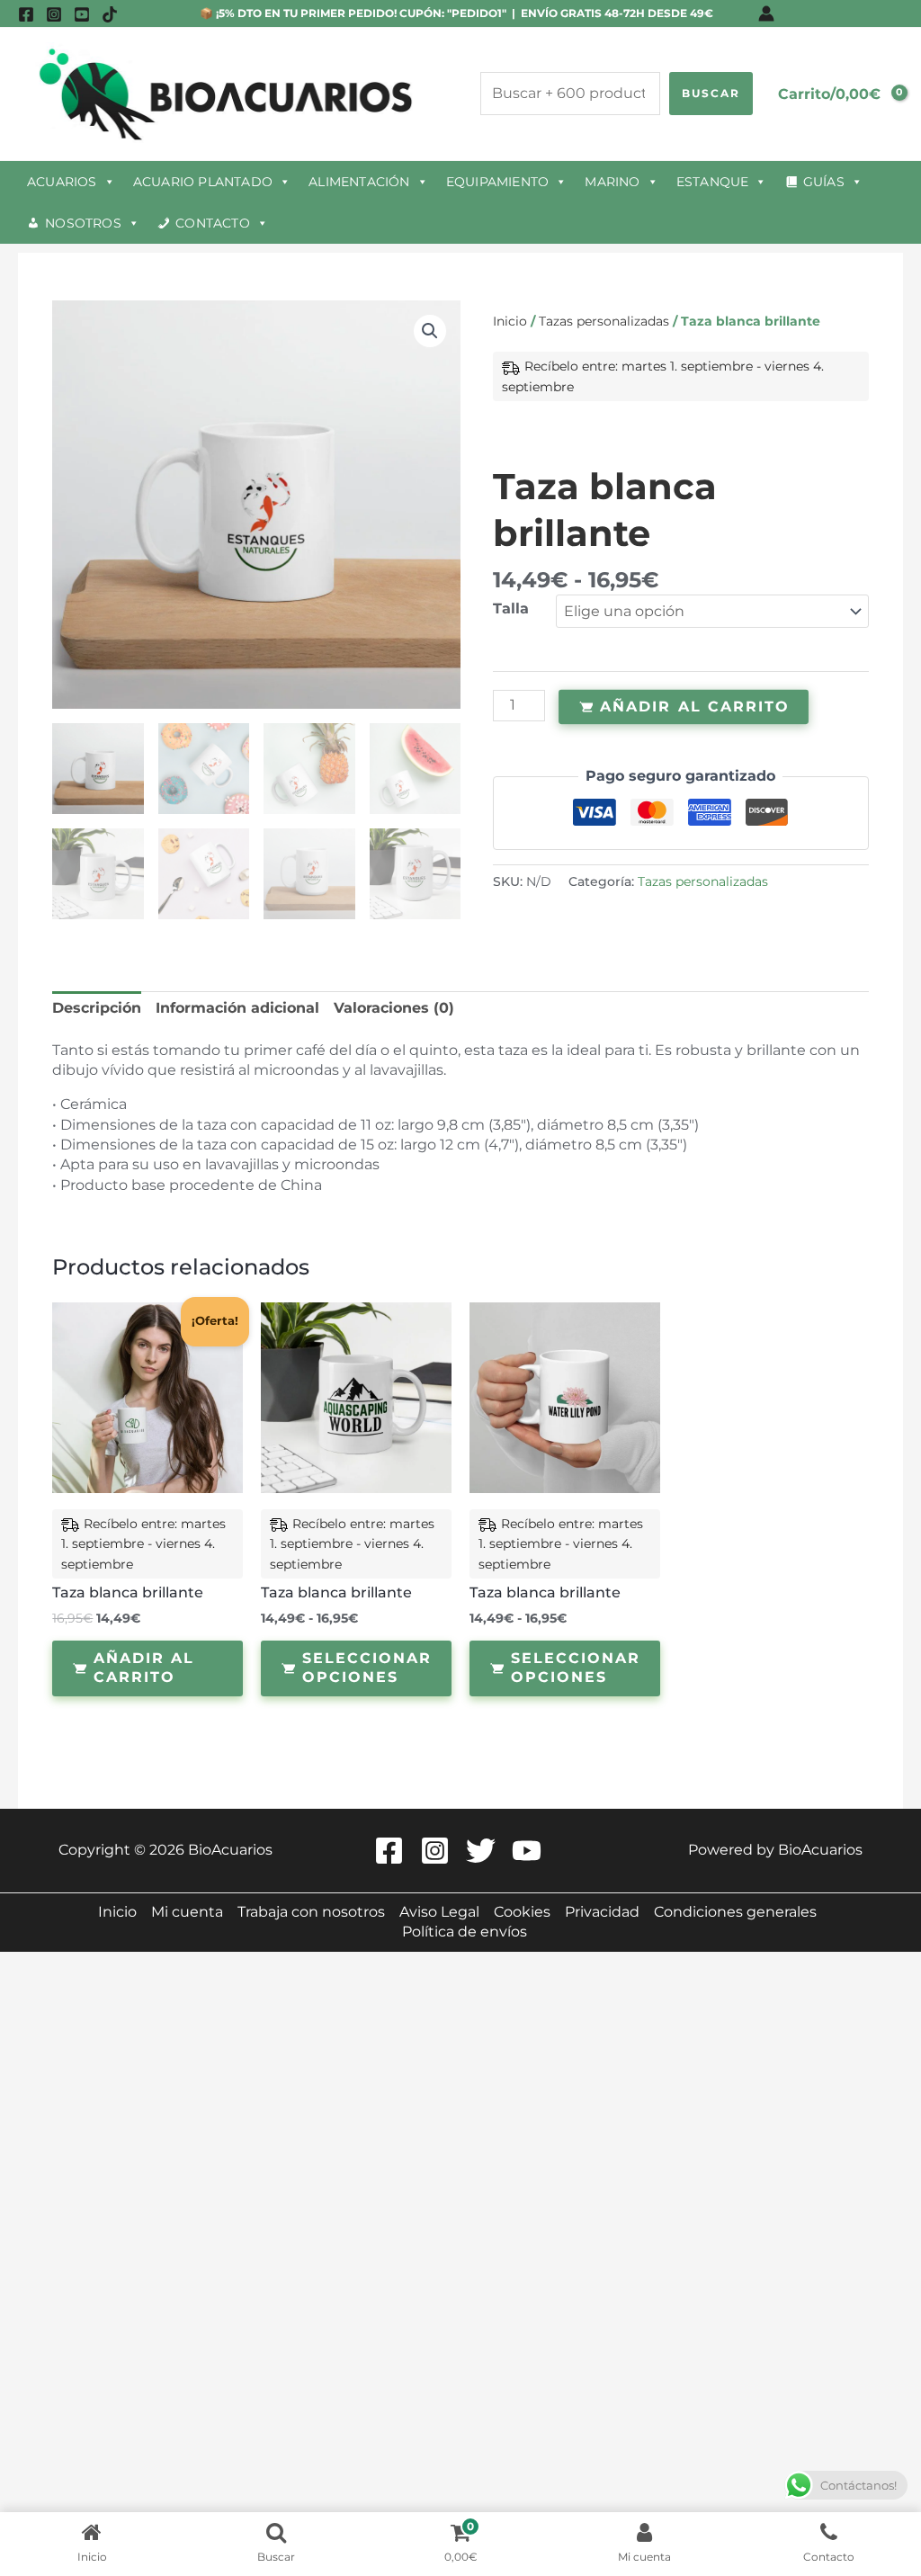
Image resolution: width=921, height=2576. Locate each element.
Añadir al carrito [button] (144, 1668)
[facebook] (26, 14)
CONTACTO (213, 223)
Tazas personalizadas (604, 321)
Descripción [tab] (97, 1008)
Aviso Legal (439, 1912)
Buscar (711, 93)
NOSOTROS (83, 223)
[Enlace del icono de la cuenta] (766, 13)
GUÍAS (824, 182)
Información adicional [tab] (237, 1008)
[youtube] (82, 14)
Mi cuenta (187, 1912)
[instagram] (54, 14)
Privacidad (602, 1912)
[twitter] (483, 1851)
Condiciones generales (735, 1912)
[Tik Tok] (110, 14)
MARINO (612, 182)
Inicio (510, 321)
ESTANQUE (713, 182)
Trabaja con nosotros (311, 1912)
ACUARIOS (62, 182)
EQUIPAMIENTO (497, 182)
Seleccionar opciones (367, 1668)
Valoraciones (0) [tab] (394, 1008)
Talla (511, 608)
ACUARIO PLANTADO (203, 182)
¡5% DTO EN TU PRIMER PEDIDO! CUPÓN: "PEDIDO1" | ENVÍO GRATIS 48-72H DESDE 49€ (463, 13)
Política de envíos (465, 1932)
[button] (430, 331)
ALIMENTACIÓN (359, 182)
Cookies (522, 1912)
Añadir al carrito (695, 706)
